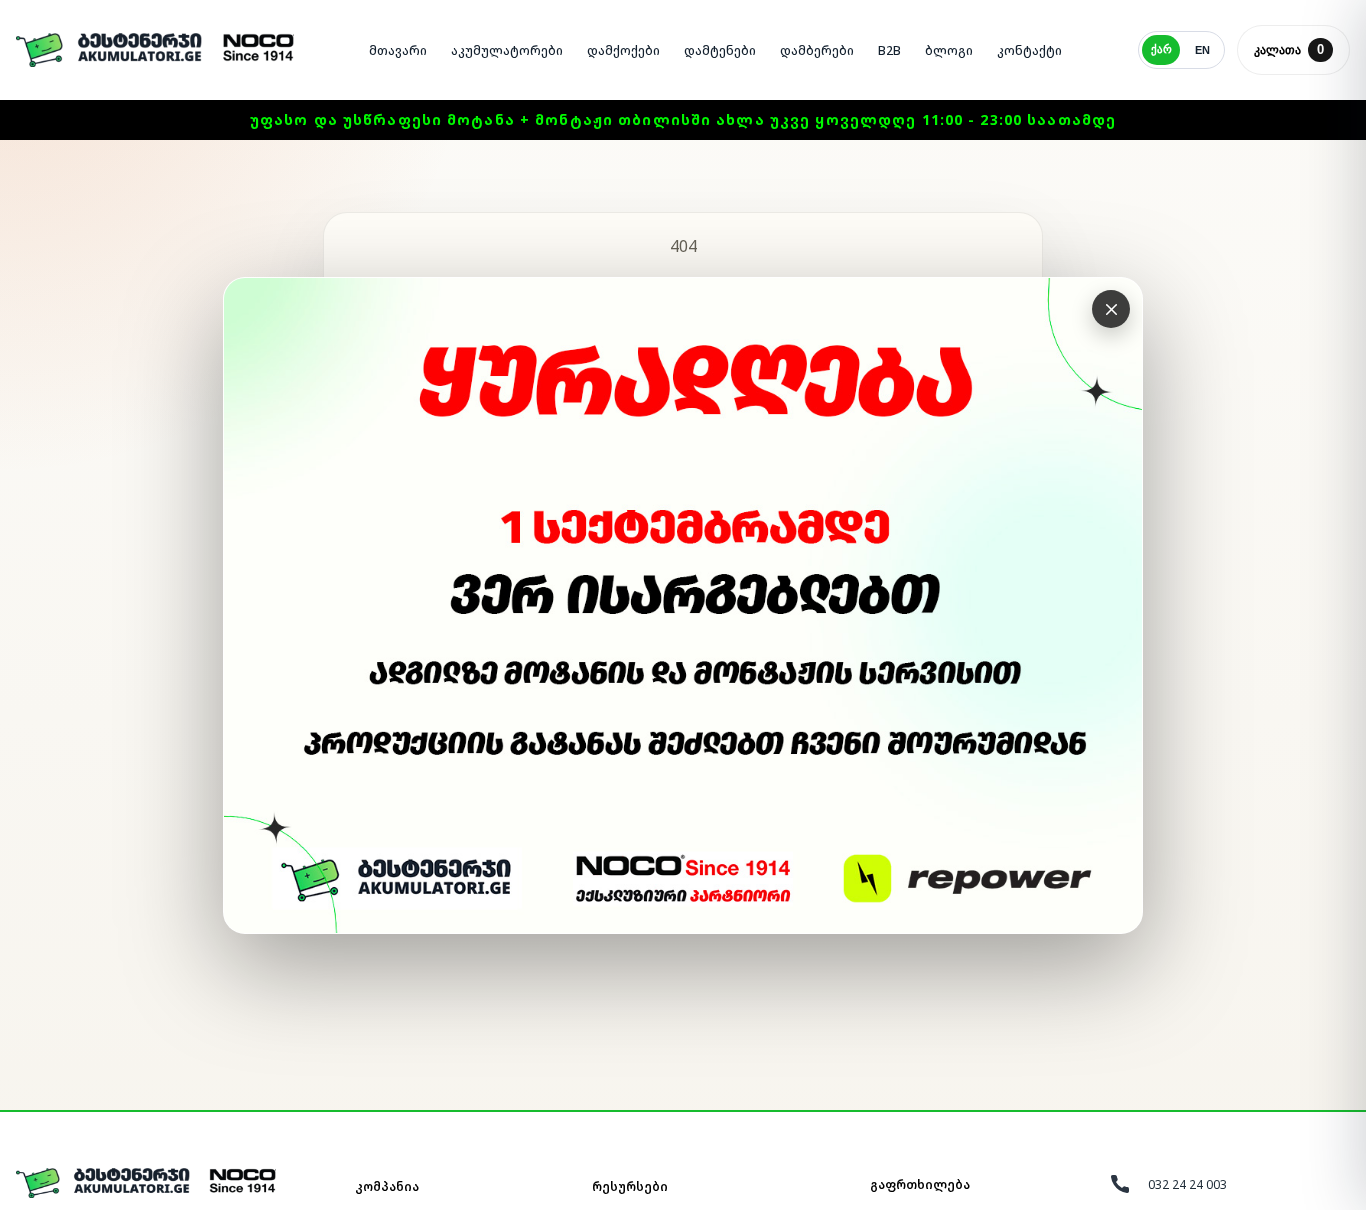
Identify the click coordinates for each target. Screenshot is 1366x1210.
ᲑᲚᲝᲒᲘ (949, 50)
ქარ (1161, 49)
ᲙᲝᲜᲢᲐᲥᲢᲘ (1029, 50)
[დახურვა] (1111, 309)
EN (1202, 50)
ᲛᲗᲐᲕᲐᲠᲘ (398, 50)
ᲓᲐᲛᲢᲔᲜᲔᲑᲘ (720, 50)
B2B (889, 50)
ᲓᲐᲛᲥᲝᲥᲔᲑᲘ (623, 50)
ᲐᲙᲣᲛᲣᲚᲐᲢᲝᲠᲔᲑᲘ (507, 50)
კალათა (1289, 49)
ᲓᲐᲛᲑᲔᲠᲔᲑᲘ (817, 50)
